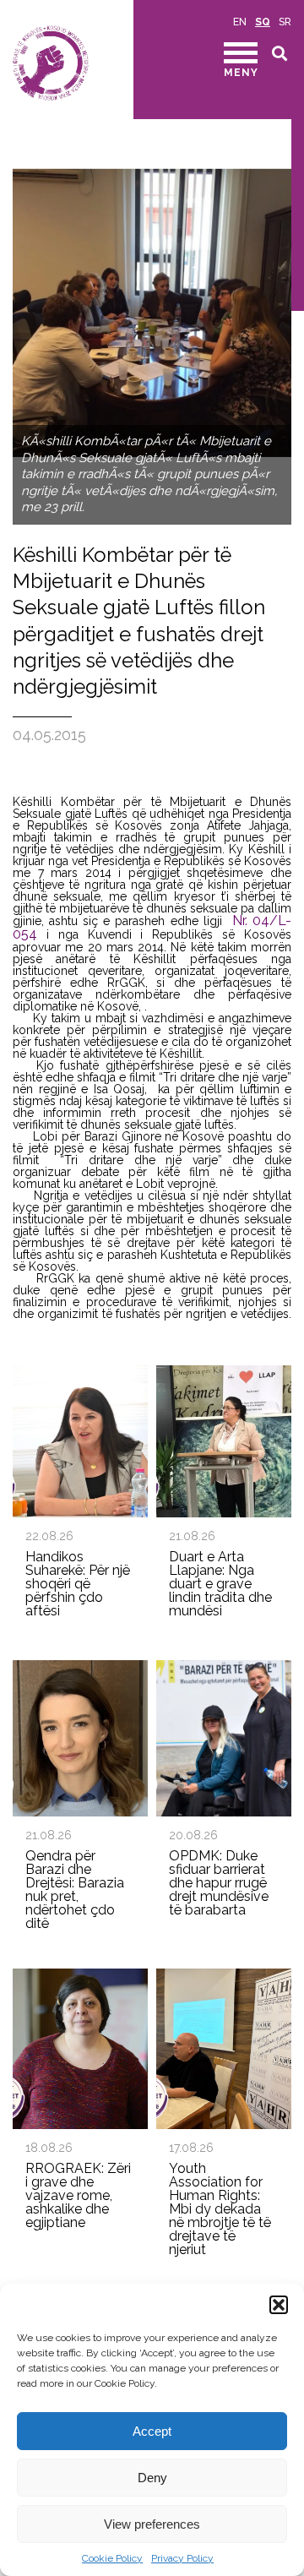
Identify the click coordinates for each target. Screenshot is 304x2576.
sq (263, 22)
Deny (152, 2478)
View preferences (152, 2524)
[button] (279, 2305)
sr (285, 22)
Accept (152, 2431)
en (240, 22)
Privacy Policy (182, 2558)
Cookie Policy (112, 2558)
